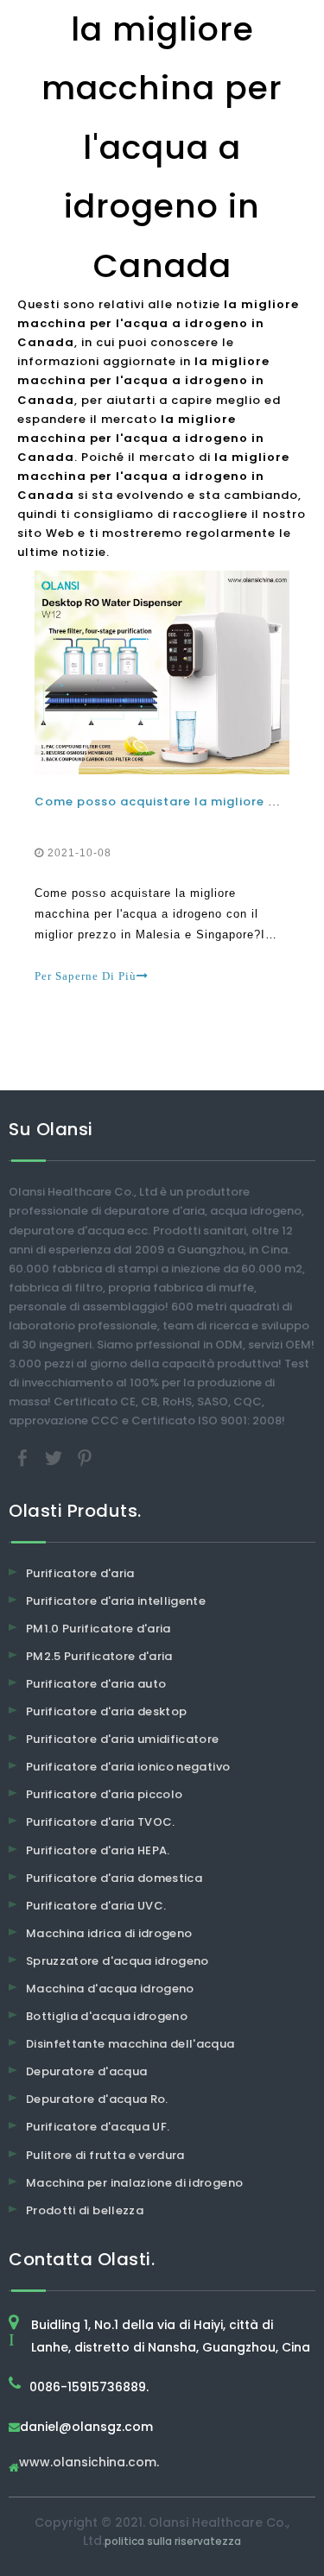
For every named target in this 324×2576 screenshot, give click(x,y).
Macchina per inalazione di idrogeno (134, 2183)
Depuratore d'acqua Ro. (97, 2099)
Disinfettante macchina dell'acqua (130, 2044)
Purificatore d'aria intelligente (116, 1601)
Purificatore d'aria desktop (106, 1711)
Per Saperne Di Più (86, 976)
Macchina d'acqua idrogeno (110, 1989)
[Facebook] (24, 1457)
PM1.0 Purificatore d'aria (98, 1629)
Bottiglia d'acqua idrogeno (107, 2016)
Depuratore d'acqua (86, 2071)
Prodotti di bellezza (85, 2210)
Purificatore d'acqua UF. (98, 2127)
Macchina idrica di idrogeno (109, 1933)
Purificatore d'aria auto (96, 1684)
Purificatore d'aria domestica (114, 1878)
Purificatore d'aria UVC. (96, 1906)
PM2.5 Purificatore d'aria (99, 1656)
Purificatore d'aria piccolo (104, 1794)
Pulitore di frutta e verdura (105, 2155)
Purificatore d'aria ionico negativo (128, 1767)
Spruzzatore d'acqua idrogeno (118, 1961)
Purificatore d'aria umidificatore (123, 1739)
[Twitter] (55, 1457)
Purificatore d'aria (80, 1573)
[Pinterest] (85, 1457)
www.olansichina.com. (89, 2463)
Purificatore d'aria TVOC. (101, 1822)
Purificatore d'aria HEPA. (98, 1850)
